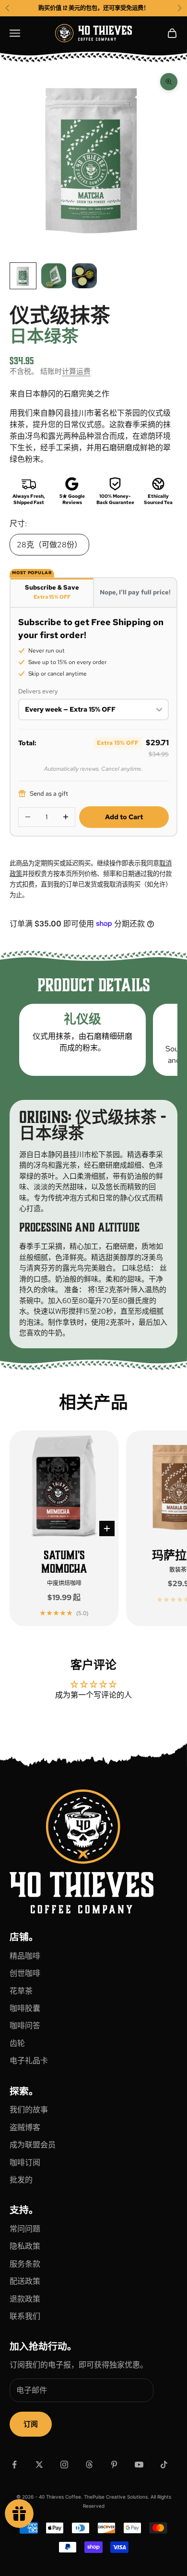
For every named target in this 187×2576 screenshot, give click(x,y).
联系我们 (25, 2316)
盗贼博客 (25, 2127)
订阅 (31, 2424)
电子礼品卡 (29, 2061)
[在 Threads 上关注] (89, 2465)
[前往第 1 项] (23, 276)
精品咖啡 (25, 1956)
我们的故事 (29, 2110)
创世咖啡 (25, 1973)
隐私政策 (25, 2246)
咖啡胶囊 (25, 2008)
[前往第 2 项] (54, 276)
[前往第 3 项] (84, 276)
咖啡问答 (25, 2026)
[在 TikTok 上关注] (164, 2465)
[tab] (52, 592)
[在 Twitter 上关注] (39, 2465)
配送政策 (25, 2281)
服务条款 (25, 2264)
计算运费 (76, 371)
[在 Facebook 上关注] (14, 2465)
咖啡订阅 (25, 2163)
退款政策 (25, 2299)
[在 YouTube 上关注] (139, 2465)
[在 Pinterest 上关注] (114, 2465)
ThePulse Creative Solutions (116, 2497)
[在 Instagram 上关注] (64, 2465)
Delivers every (38, 691)
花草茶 (21, 1991)
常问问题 (25, 2229)
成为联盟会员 (33, 2145)
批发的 (21, 2180)
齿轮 (17, 2043)
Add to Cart (124, 817)
